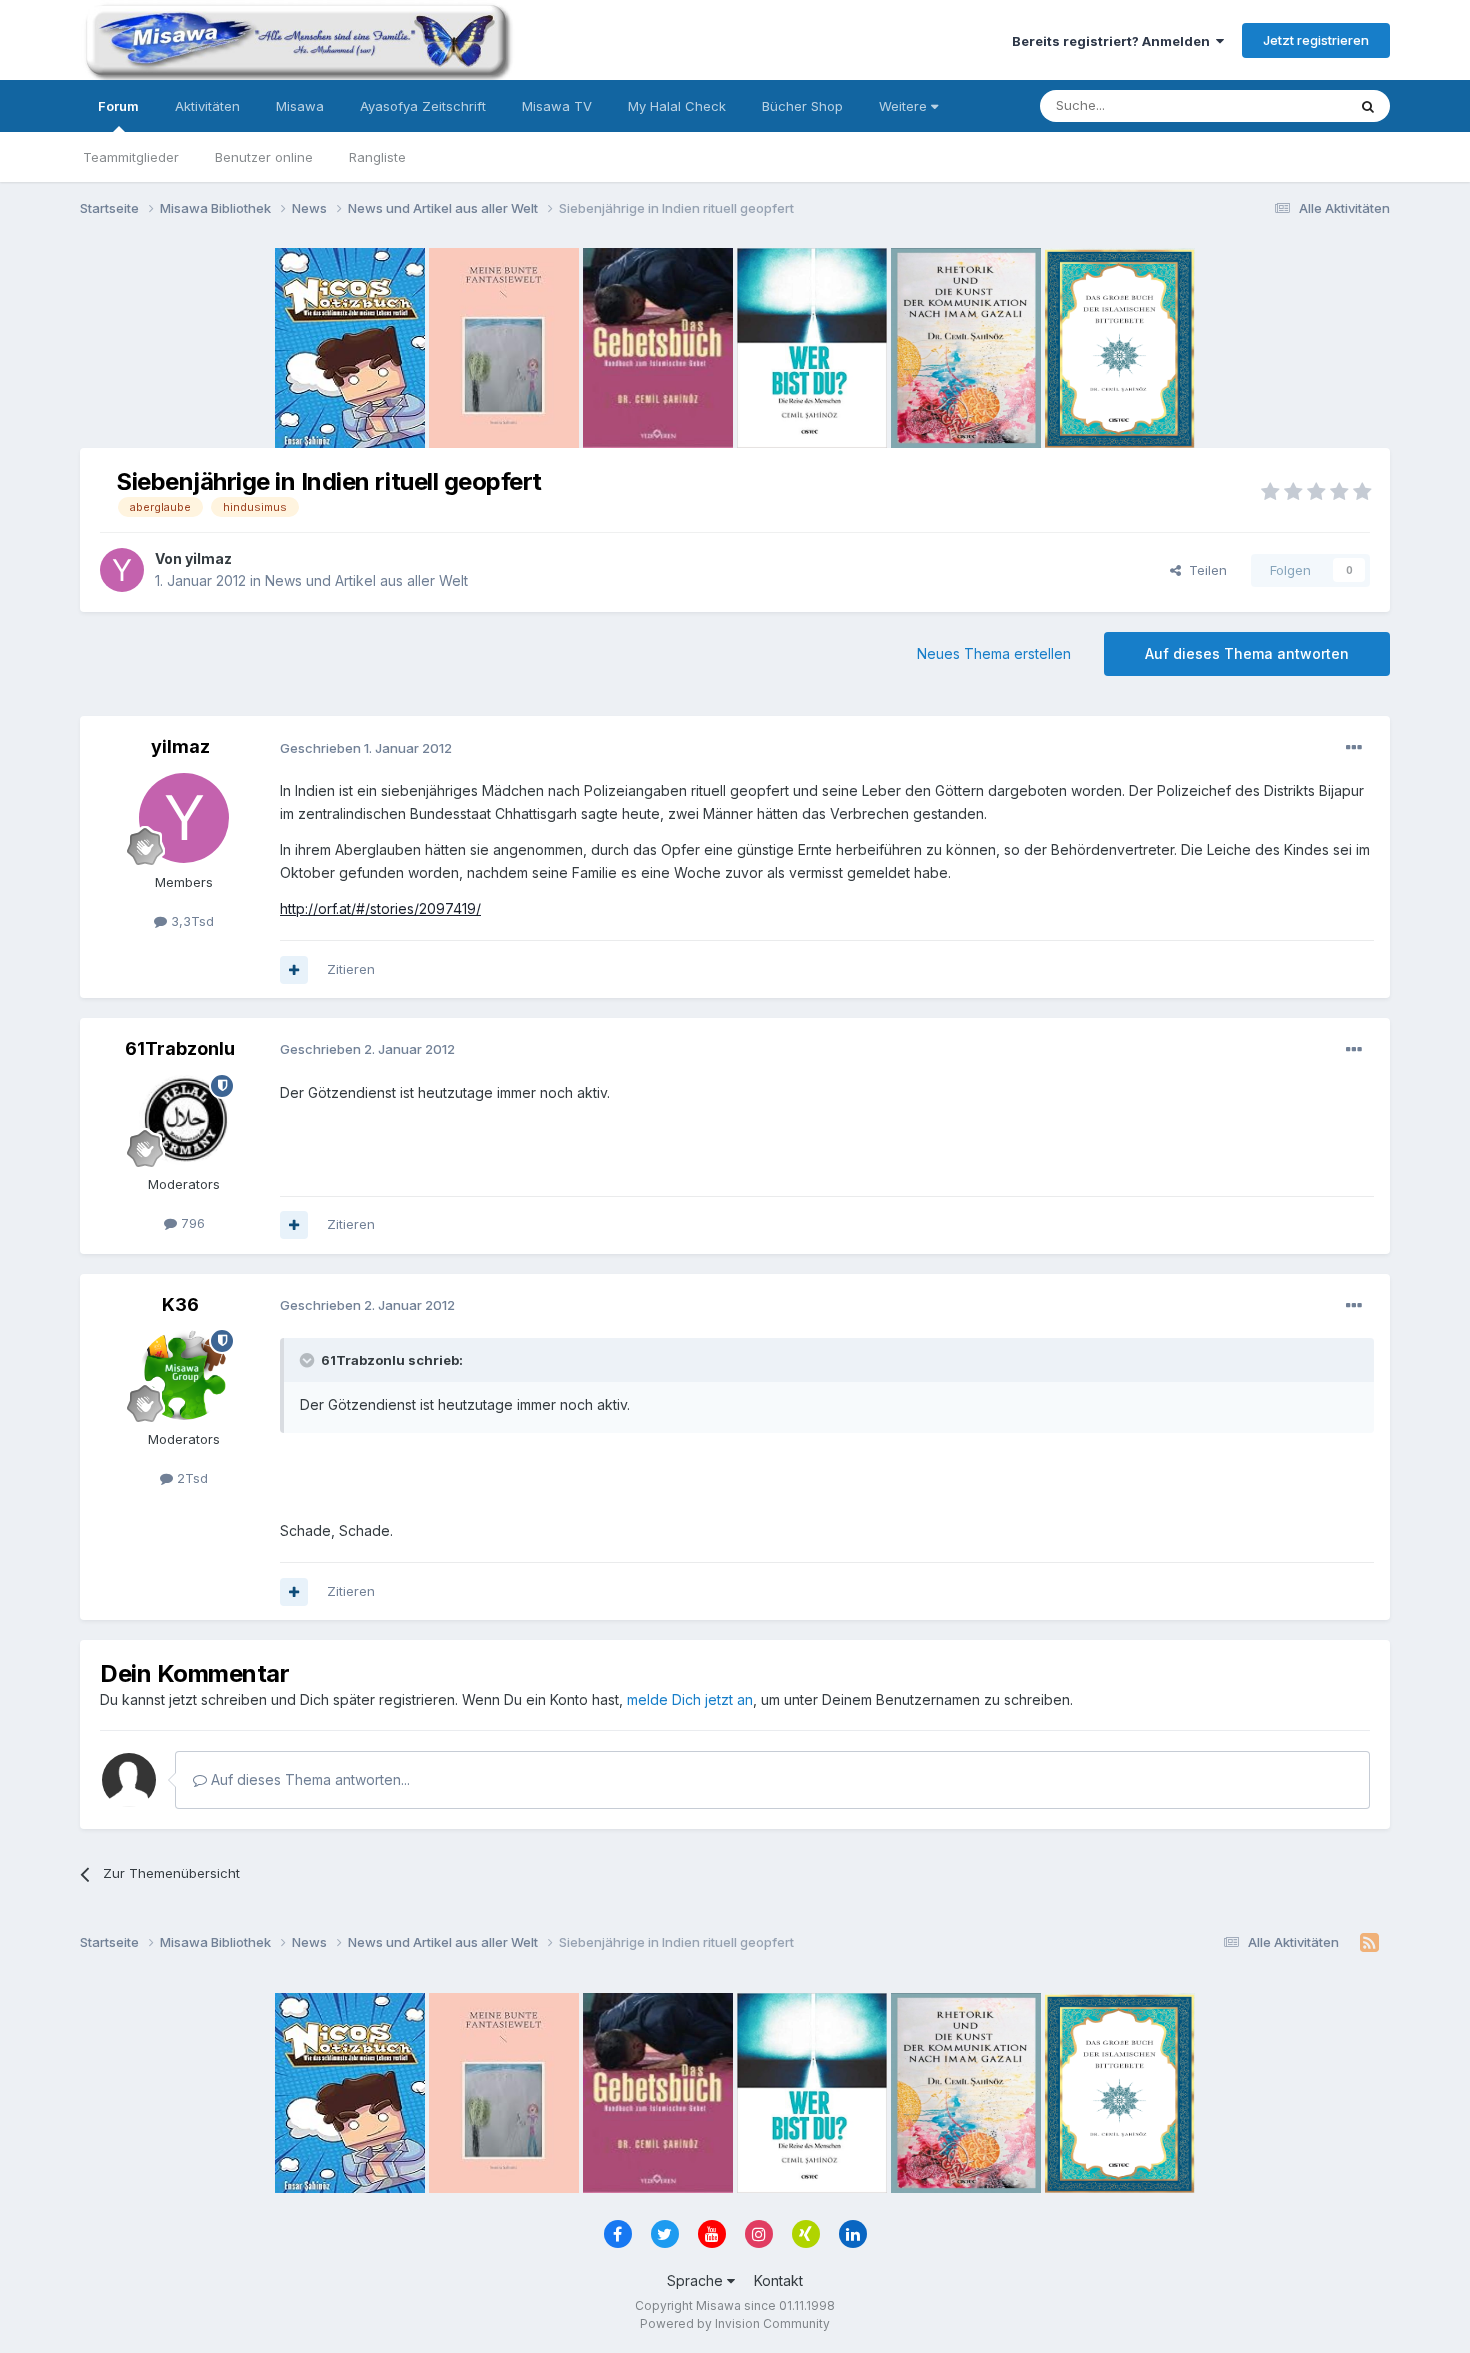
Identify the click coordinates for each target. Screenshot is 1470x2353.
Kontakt (778, 2280)
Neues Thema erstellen (994, 653)
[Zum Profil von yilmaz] (122, 570)
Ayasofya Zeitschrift (423, 106)
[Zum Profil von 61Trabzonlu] (184, 1120)
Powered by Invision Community (735, 2323)
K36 (180, 1304)
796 (191, 1223)
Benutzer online (264, 157)
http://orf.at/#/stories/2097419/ (380, 908)
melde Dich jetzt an (690, 1699)
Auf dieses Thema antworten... (308, 1779)
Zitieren (351, 969)
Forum (118, 106)
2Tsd (190, 1478)
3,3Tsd (190, 921)
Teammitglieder (131, 157)
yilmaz (208, 558)
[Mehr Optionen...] (1354, 748)
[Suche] (1368, 106)
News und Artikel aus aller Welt (366, 580)
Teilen (1204, 570)
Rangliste (377, 157)
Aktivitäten (207, 106)
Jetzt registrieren (1316, 40)
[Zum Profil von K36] (184, 1375)
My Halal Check (677, 106)
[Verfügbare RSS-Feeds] (1369, 1943)
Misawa (300, 106)
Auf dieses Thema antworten (1247, 653)
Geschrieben (366, 748)
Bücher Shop (802, 106)
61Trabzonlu (180, 1048)
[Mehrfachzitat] (294, 970)
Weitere (905, 106)
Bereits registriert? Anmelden (1114, 41)
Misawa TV (557, 106)
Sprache (697, 2280)
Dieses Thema (1275, 105)
